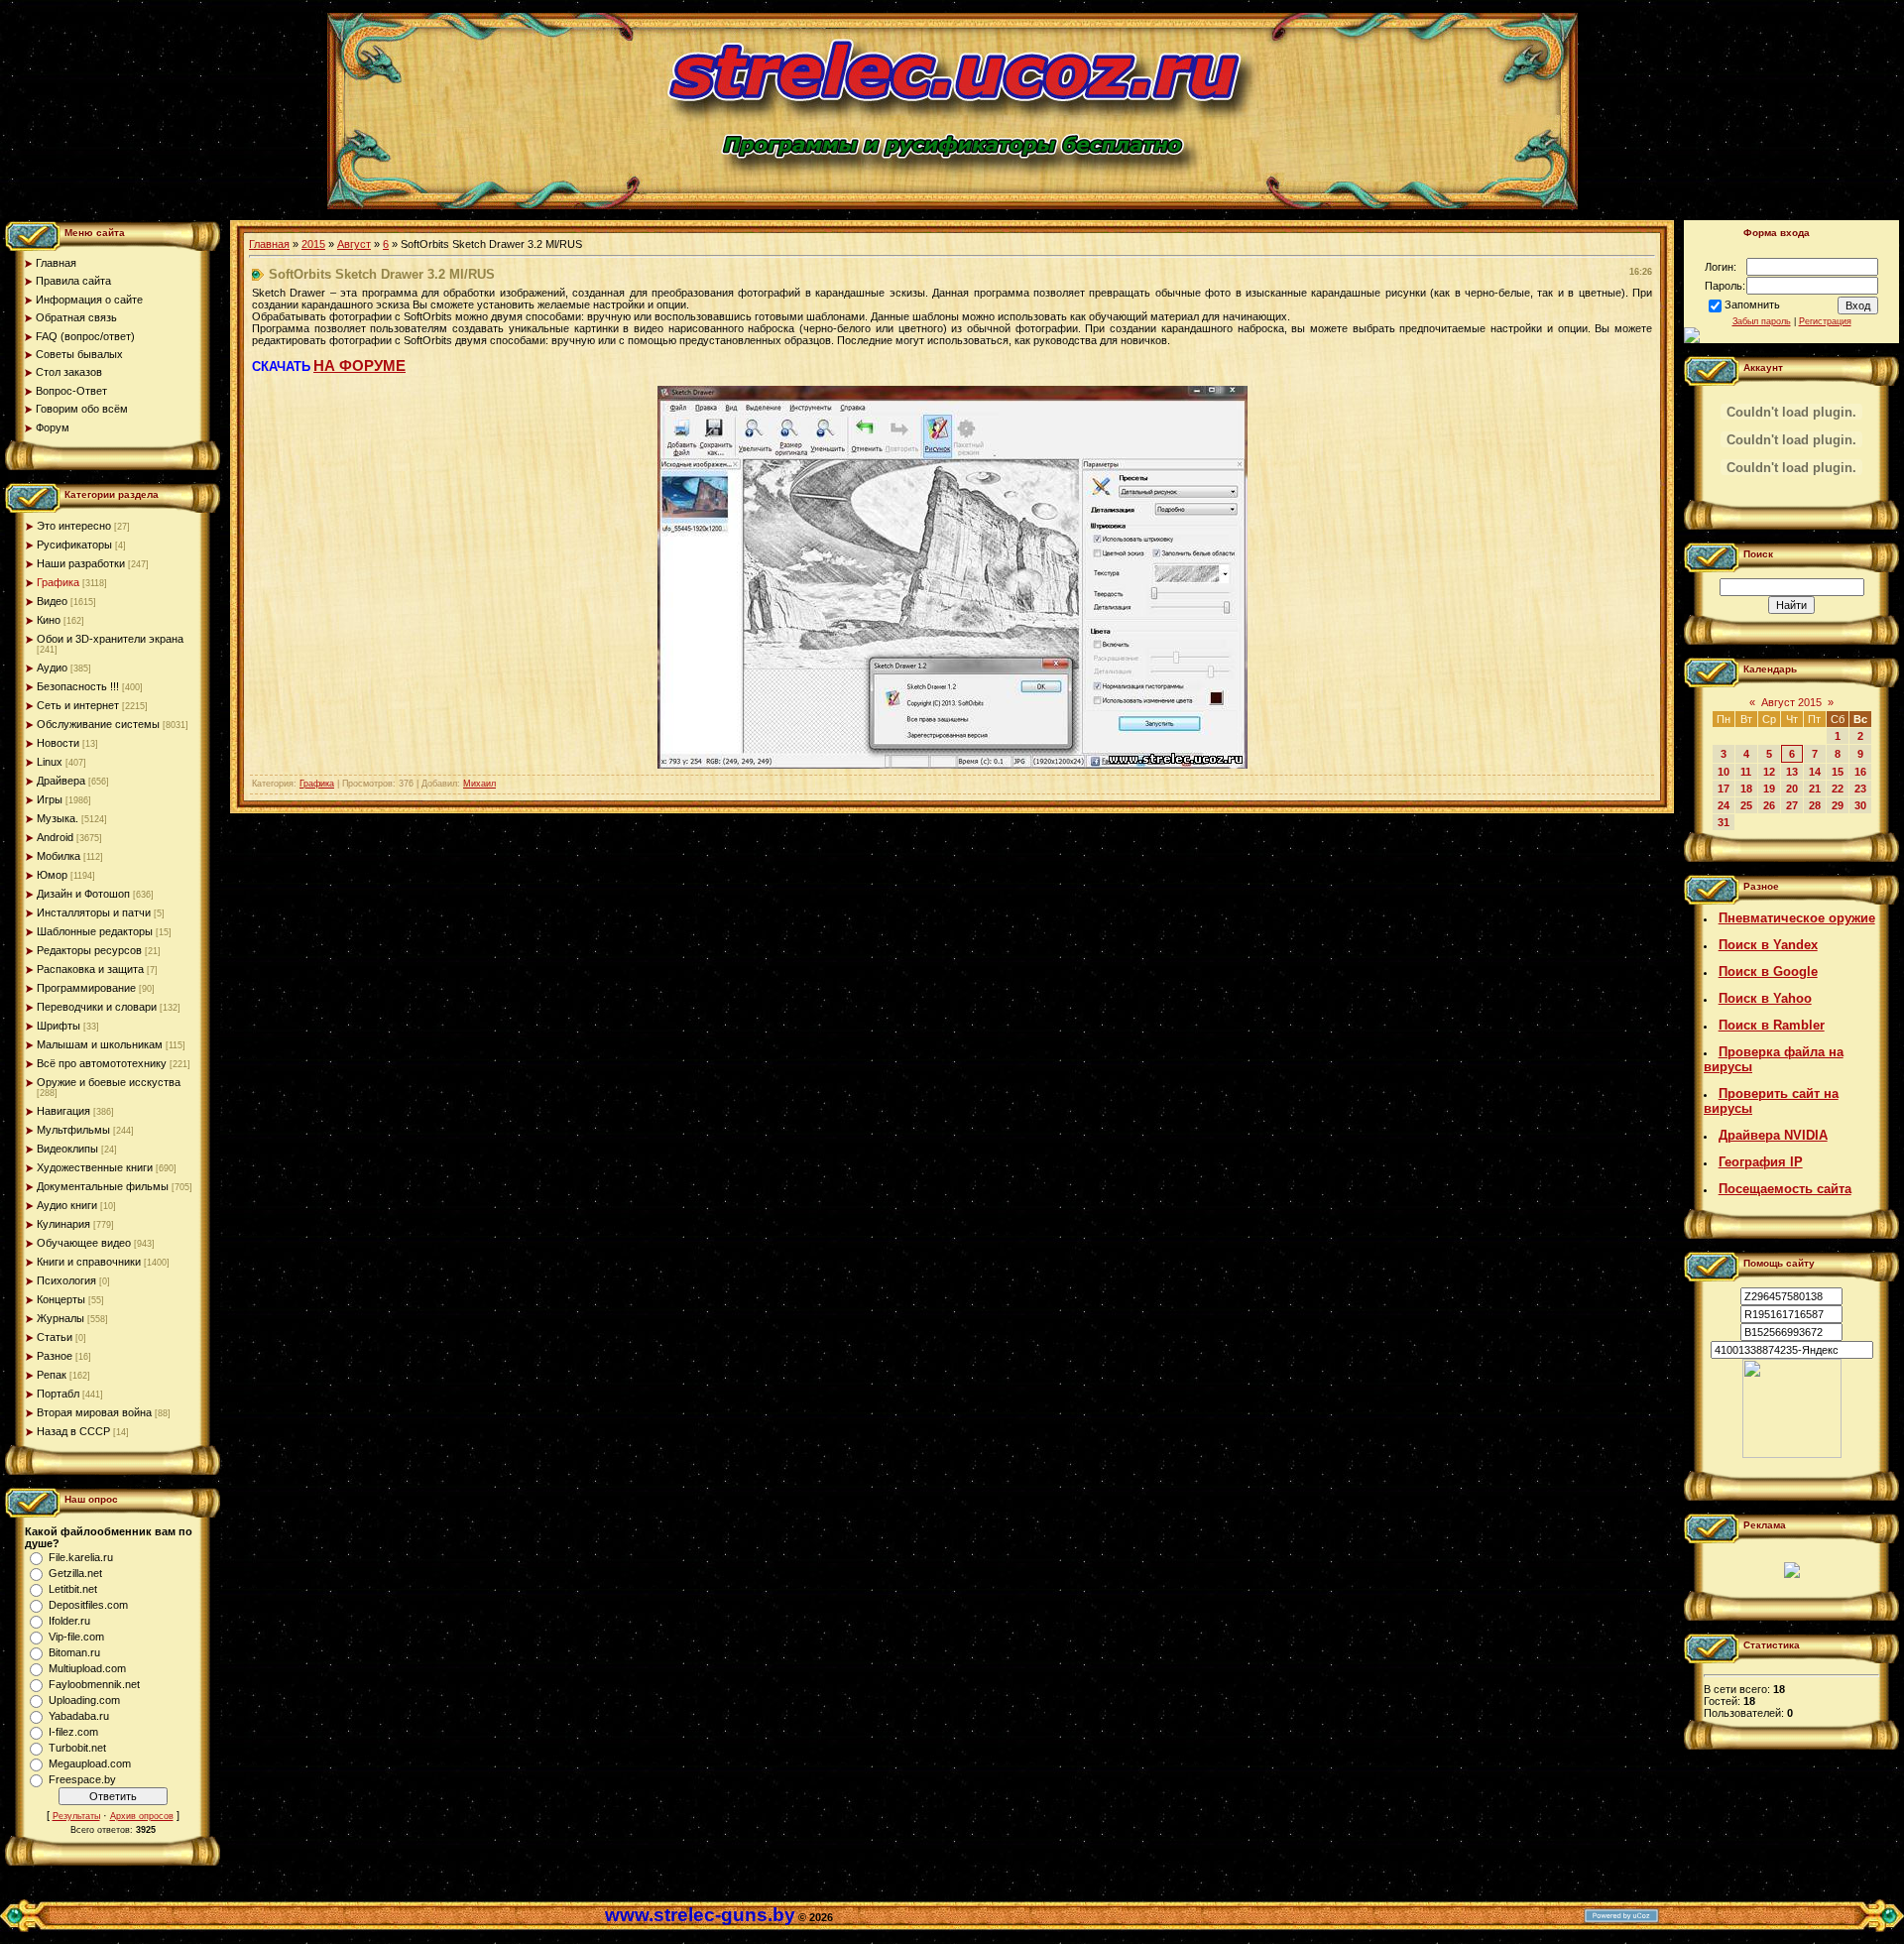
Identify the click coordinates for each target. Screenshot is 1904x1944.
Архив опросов (142, 1816)
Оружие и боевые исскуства (109, 1082)
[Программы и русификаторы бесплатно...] (1792, 1454)
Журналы (60, 1318)
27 (1792, 805)
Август (354, 244)
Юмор (52, 875)
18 (1746, 789)
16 (1860, 772)
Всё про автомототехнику (102, 1063)
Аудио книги (67, 1205)
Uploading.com (84, 1700)
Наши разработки (81, 563)
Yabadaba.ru (79, 1716)
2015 (313, 244)
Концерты (61, 1299)
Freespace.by (82, 1779)
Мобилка (59, 856)
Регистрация (1825, 321)
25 (1746, 805)
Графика (58, 582)
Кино (49, 620)
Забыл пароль (1762, 321)
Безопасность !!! (78, 686)
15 (1838, 772)
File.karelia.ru (81, 1557)
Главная (269, 244)
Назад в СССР (73, 1431)
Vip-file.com (76, 1637)
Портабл (58, 1394)
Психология (66, 1280)
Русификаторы (74, 545)
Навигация (63, 1111)
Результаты (76, 1816)
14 (1815, 772)
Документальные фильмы (103, 1186)
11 (1746, 772)
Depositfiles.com (88, 1605)
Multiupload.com (87, 1668)
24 (1724, 805)
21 (1815, 789)
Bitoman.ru (74, 1652)
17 (1724, 789)
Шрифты (59, 1026)
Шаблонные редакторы (95, 931)
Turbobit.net (77, 1748)
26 (1769, 805)
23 (1860, 789)
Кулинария (63, 1224)
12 (1769, 772)
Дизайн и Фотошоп (83, 894)
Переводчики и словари (97, 1007)
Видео (52, 601)
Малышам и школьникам (100, 1044)
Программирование (86, 988)
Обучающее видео (84, 1243)
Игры (50, 799)
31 (1724, 822)
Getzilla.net (75, 1573)
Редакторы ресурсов (89, 950)
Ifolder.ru (69, 1621)
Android (55, 837)
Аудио (52, 668)
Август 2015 (1791, 702)
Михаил (479, 784)
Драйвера (61, 781)
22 (1838, 789)
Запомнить (1752, 304)
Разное (55, 1356)
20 (1792, 789)
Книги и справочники (89, 1262)
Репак (52, 1375)
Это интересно (74, 526)
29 (1838, 805)
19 (1769, 789)
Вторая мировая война (94, 1412)
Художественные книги (95, 1167)
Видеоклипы (67, 1149)
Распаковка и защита (90, 969)
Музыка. (58, 818)
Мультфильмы (73, 1130)
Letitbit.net (73, 1589)
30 (1860, 805)
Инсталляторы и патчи (94, 912)
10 (1724, 772)
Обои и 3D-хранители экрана (110, 639)
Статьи (55, 1337)
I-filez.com (73, 1732)
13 (1792, 772)
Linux (50, 762)
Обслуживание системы (98, 724)
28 (1815, 805)
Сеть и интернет (78, 705)
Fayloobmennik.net (94, 1684)
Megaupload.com (90, 1763)
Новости (58, 743)
